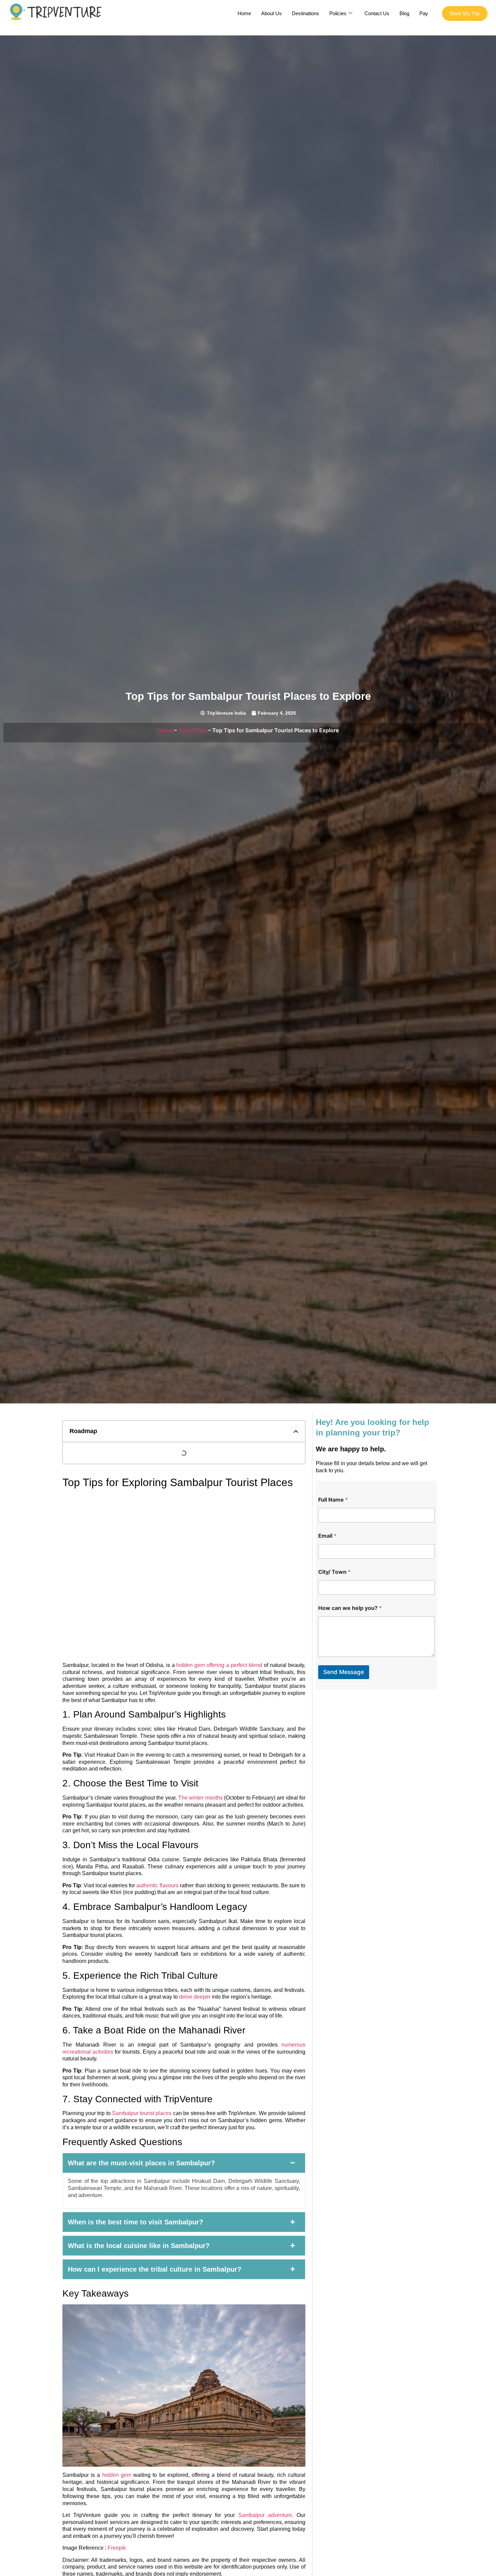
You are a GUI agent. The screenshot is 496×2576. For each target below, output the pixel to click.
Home (244, 13)
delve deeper (195, 1997)
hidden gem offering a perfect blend (219, 1665)
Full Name (333, 1500)
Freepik (117, 2548)
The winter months (200, 1798)
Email (327, 1536)
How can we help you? (350, 1608)
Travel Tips (192, 730)
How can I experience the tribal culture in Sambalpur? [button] (155, 2269)
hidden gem (116, 2475)
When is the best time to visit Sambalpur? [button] (135, 2222)
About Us (271, 13)
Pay (424, 13)
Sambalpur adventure (263, 2515)
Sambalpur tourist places (142, 2113)
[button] (296, 1431)
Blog (404, 13)
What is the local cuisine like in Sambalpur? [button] (139, 2246)
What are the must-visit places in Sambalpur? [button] (141, 2163)
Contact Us (377, 13)
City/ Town (334, 1572)
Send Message (344, 1672)
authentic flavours (157, 1885)
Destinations (306, 13)
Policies (338, 13)
